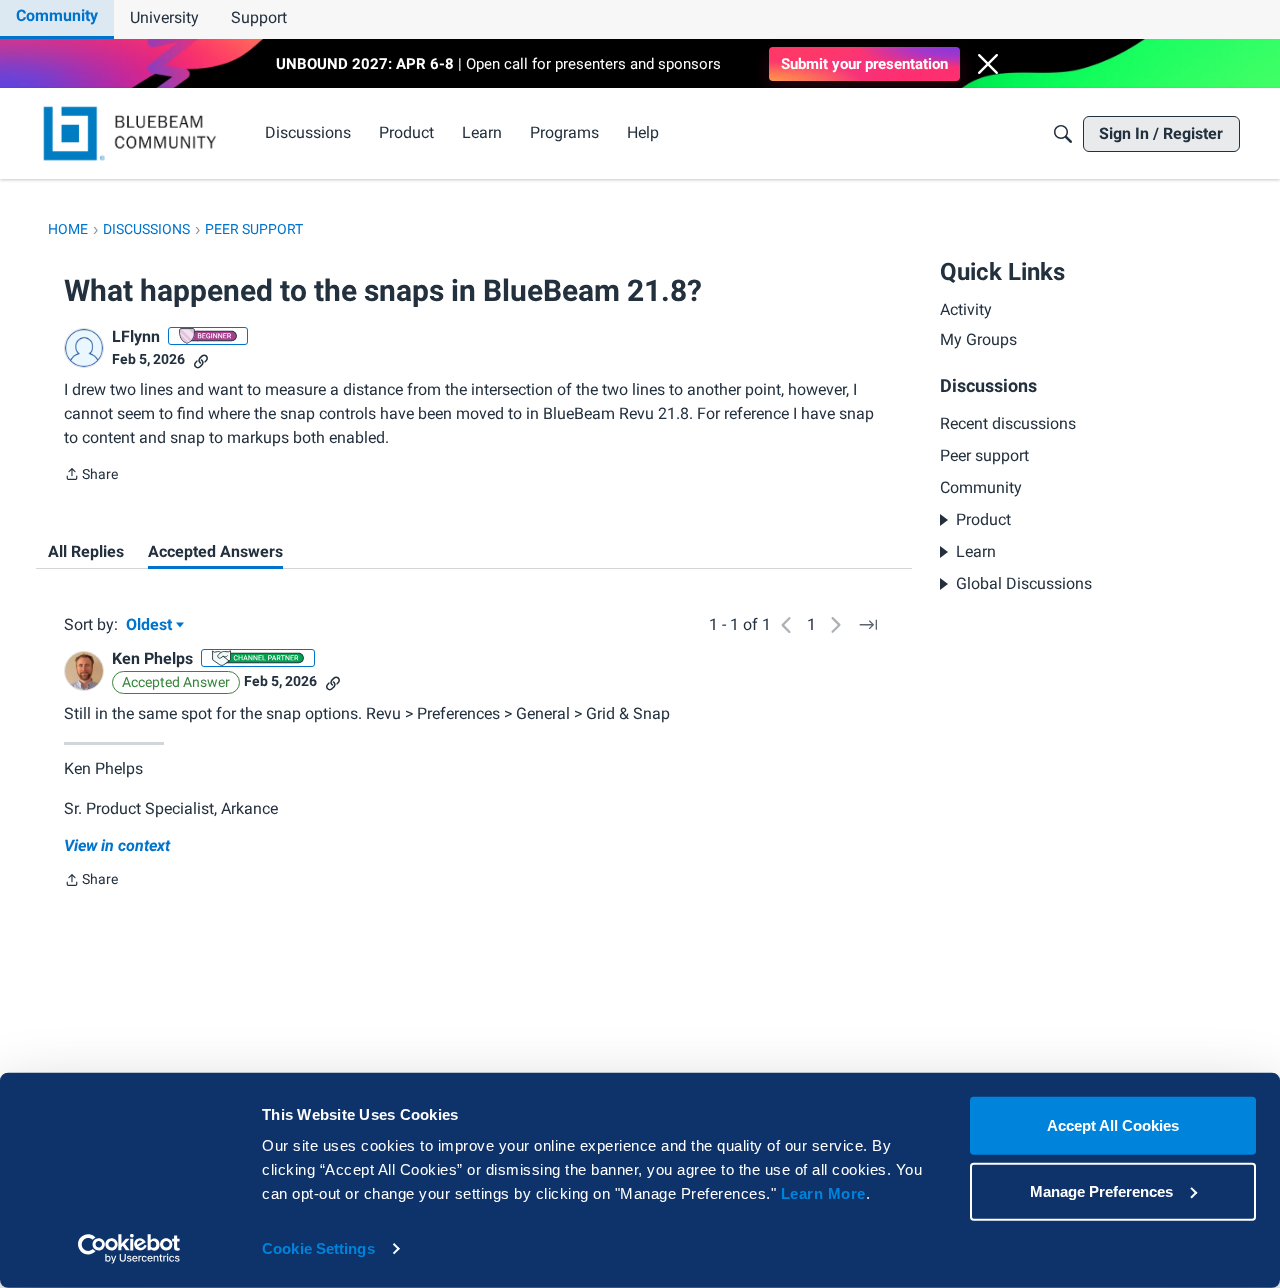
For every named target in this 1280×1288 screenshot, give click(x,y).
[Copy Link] (201, 359)
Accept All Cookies (1113, 1125)
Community (57, 15)
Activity (966, 309)
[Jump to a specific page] (868, 625)
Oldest (151, 626)
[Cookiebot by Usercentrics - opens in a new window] (129, 1249)
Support (259, 17)
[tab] (86, 552)
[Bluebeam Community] (133, 133)
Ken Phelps (152, 658)
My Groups (978, 340)
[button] (988, 64)
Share (91, 476)
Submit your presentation (864, 64)
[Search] (1063, 134)
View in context (117, 845)
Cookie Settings (318, 1248)
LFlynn (136, 336)
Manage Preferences (1101, 1190)
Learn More (823, 1193)
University (164, 17)
